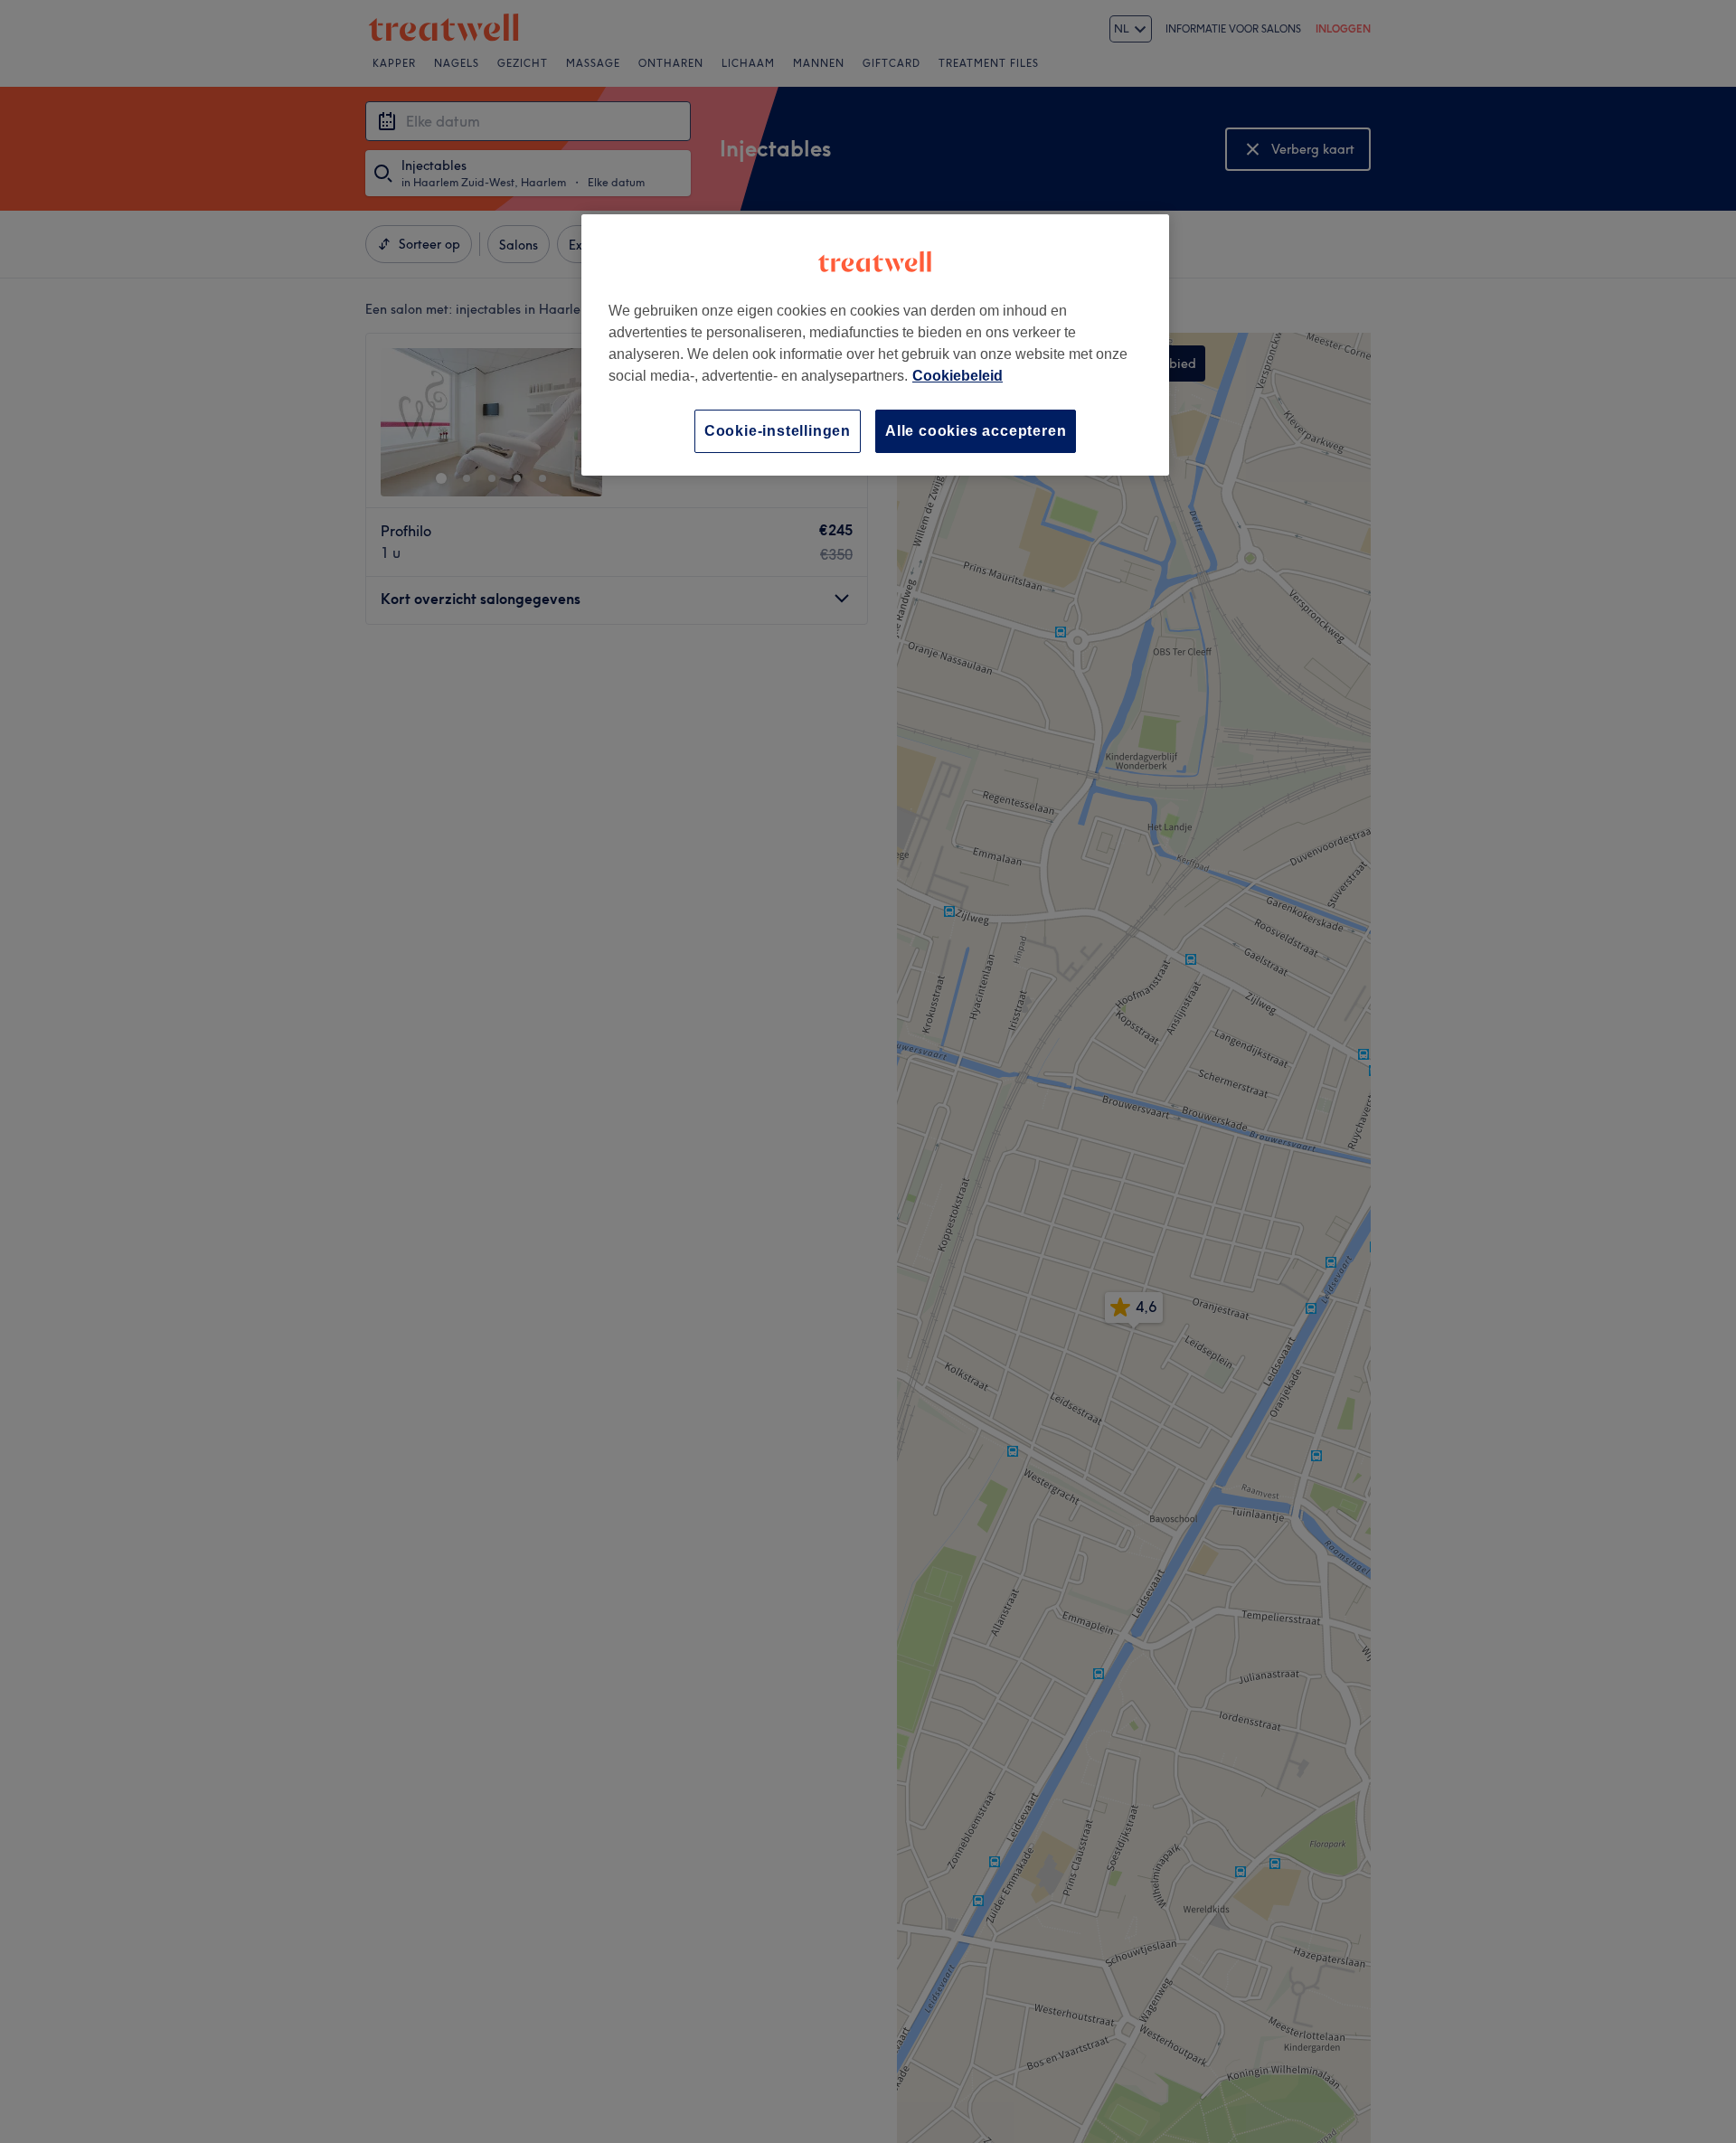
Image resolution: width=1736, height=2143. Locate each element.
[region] (875, 345)
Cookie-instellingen (778, 431)
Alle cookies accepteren (976, 431)
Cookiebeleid (958, 376)
